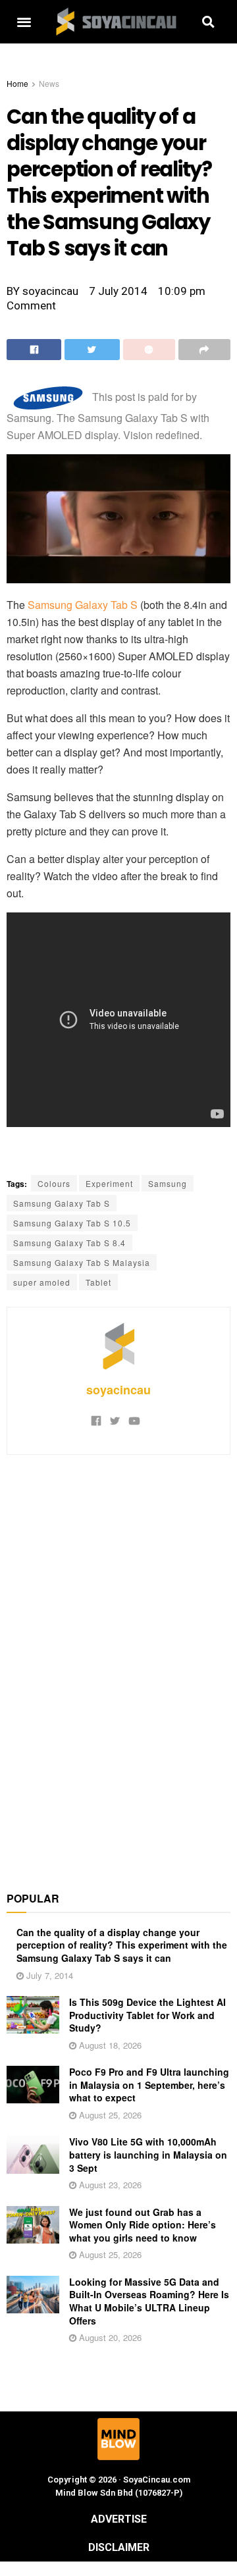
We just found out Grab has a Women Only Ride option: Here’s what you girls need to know (143, 2225)
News (49, 83)
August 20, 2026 (109, 2337)
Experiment (109, 1183)
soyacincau (118, 1390)
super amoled (42, 1282)
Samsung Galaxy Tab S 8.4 (69, 1243)
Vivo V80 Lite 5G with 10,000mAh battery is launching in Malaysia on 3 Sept (148, 2154)
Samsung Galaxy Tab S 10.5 (72, 1223)
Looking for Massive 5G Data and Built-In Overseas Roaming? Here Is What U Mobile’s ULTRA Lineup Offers (149, 2301)
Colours (54, 1183)
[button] (24, 22)
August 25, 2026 (109, 2115)
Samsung (168, 1183)
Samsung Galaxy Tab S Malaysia (82, 1262)
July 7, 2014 (48, 1975)
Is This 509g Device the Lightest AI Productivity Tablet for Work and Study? (147, 2015)
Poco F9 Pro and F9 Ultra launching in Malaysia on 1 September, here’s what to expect (149, 2085)
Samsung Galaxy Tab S (83, 605)
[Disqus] (118, 1666)
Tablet (98, 1282)
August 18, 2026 (109, 2045)
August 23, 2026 (109, 2185)
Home (17, 83)
